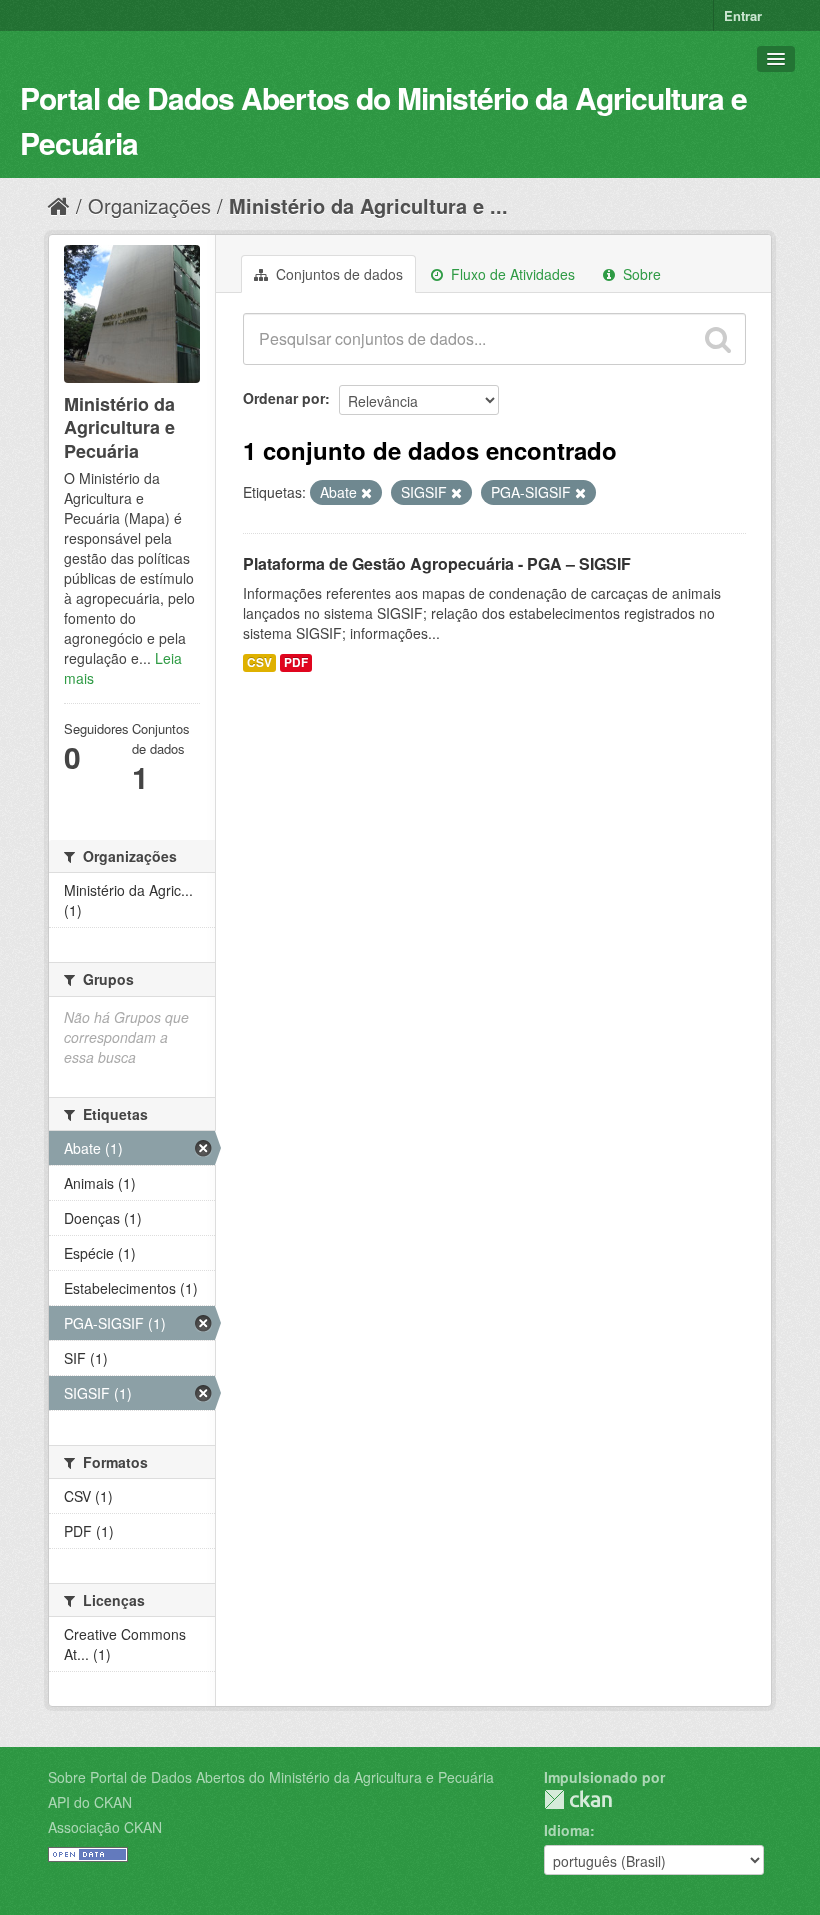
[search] (718, 339)
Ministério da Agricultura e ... (368, 205)
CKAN (578, 1799)
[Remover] (366, 493)
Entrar (743, 15)
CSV (259, 662)
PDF (296, 662)
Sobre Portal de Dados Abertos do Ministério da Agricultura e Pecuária (271, 1777)
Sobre (640, 274)
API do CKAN (90, 1802)
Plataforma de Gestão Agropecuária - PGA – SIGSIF (437, 563)
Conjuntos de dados (337, 274)
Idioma (567, 1830)
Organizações (149, 205)
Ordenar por (284, 398)
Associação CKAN (105, 1827)
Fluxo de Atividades (511, 274)
